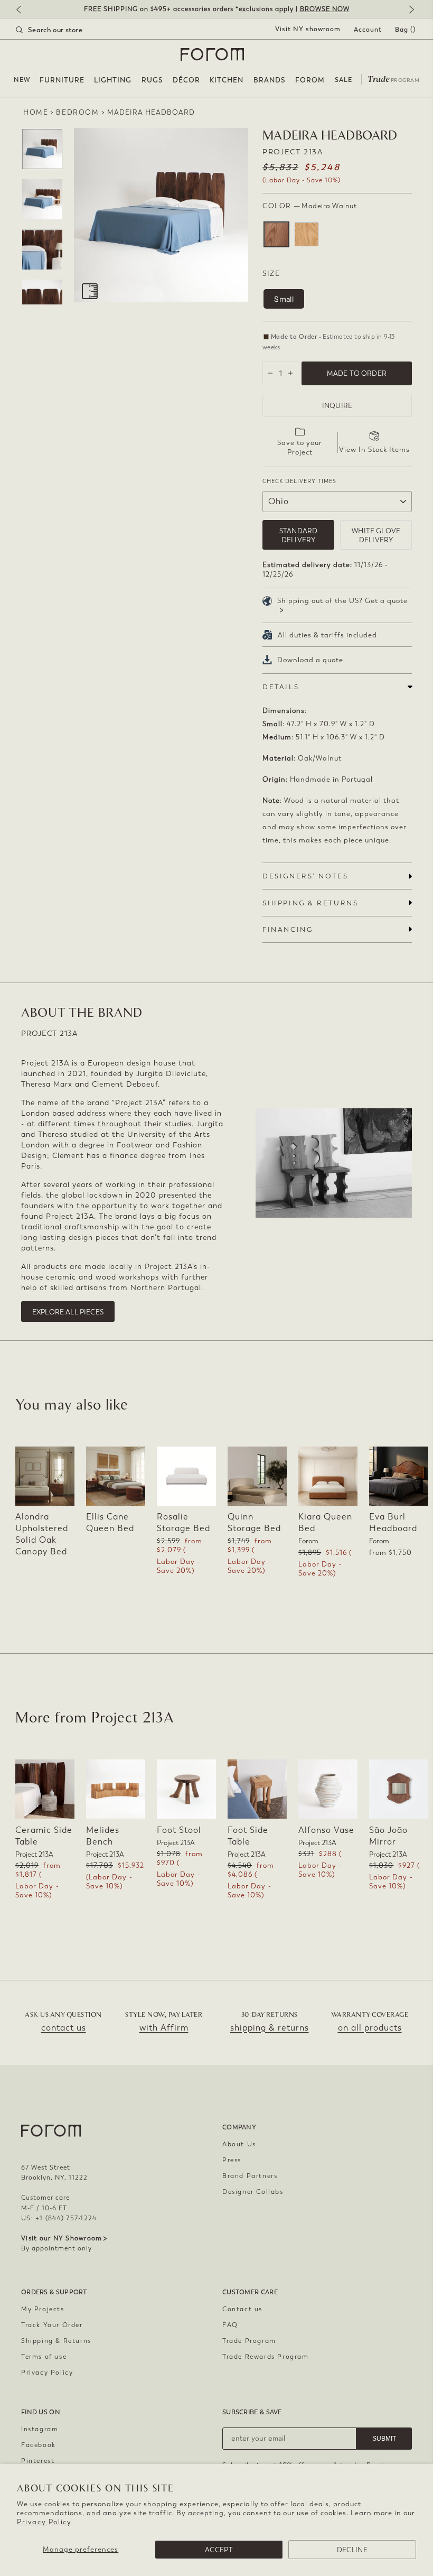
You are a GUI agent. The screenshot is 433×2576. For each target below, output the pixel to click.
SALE (343, 80)
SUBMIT (384, 2439)
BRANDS (270, 80)
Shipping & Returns (56, 2341)
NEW (22, 80)
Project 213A (293, 152)
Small (284, 299)
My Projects (43, 2309)
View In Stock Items (374, 450)
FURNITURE (62, 80)
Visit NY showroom (308, 29)
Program (393, 78)
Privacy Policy (44, 2522)
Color (309, 206)
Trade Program (249, 2341)
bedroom (77, 112)
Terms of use (44, 2357)
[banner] (216, 9)
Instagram (40, 2429)
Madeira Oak (307, 234)
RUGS (152, 80)
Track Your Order (52, 2325)
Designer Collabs (253, 2192)
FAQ (230, 2325)
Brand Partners (250, 2176)
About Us (239, 2144)
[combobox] (62, 30)
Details (281, 687)
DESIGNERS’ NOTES (305, 876)
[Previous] (24, 10)
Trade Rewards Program (266, 2357)
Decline (352, 2550)
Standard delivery (298, 535)
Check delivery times (299, 481)
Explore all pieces (68, 1312)
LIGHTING (113, 80)
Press (232, 2160)
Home (36, 112)
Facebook (39, 2445)
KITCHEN (227, 80)
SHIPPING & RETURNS (310, 903)
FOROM (310, 80)
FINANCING (288, 929)
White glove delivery (376, 535)
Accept (219, 2550)
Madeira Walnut (276, 234)
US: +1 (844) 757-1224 (59, 2218)
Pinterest (38, 2461)
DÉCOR (186, 80)
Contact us (242, 2309)
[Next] (409, 10)
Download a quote (310, 660)
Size (271, 274)
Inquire (337, 406)
